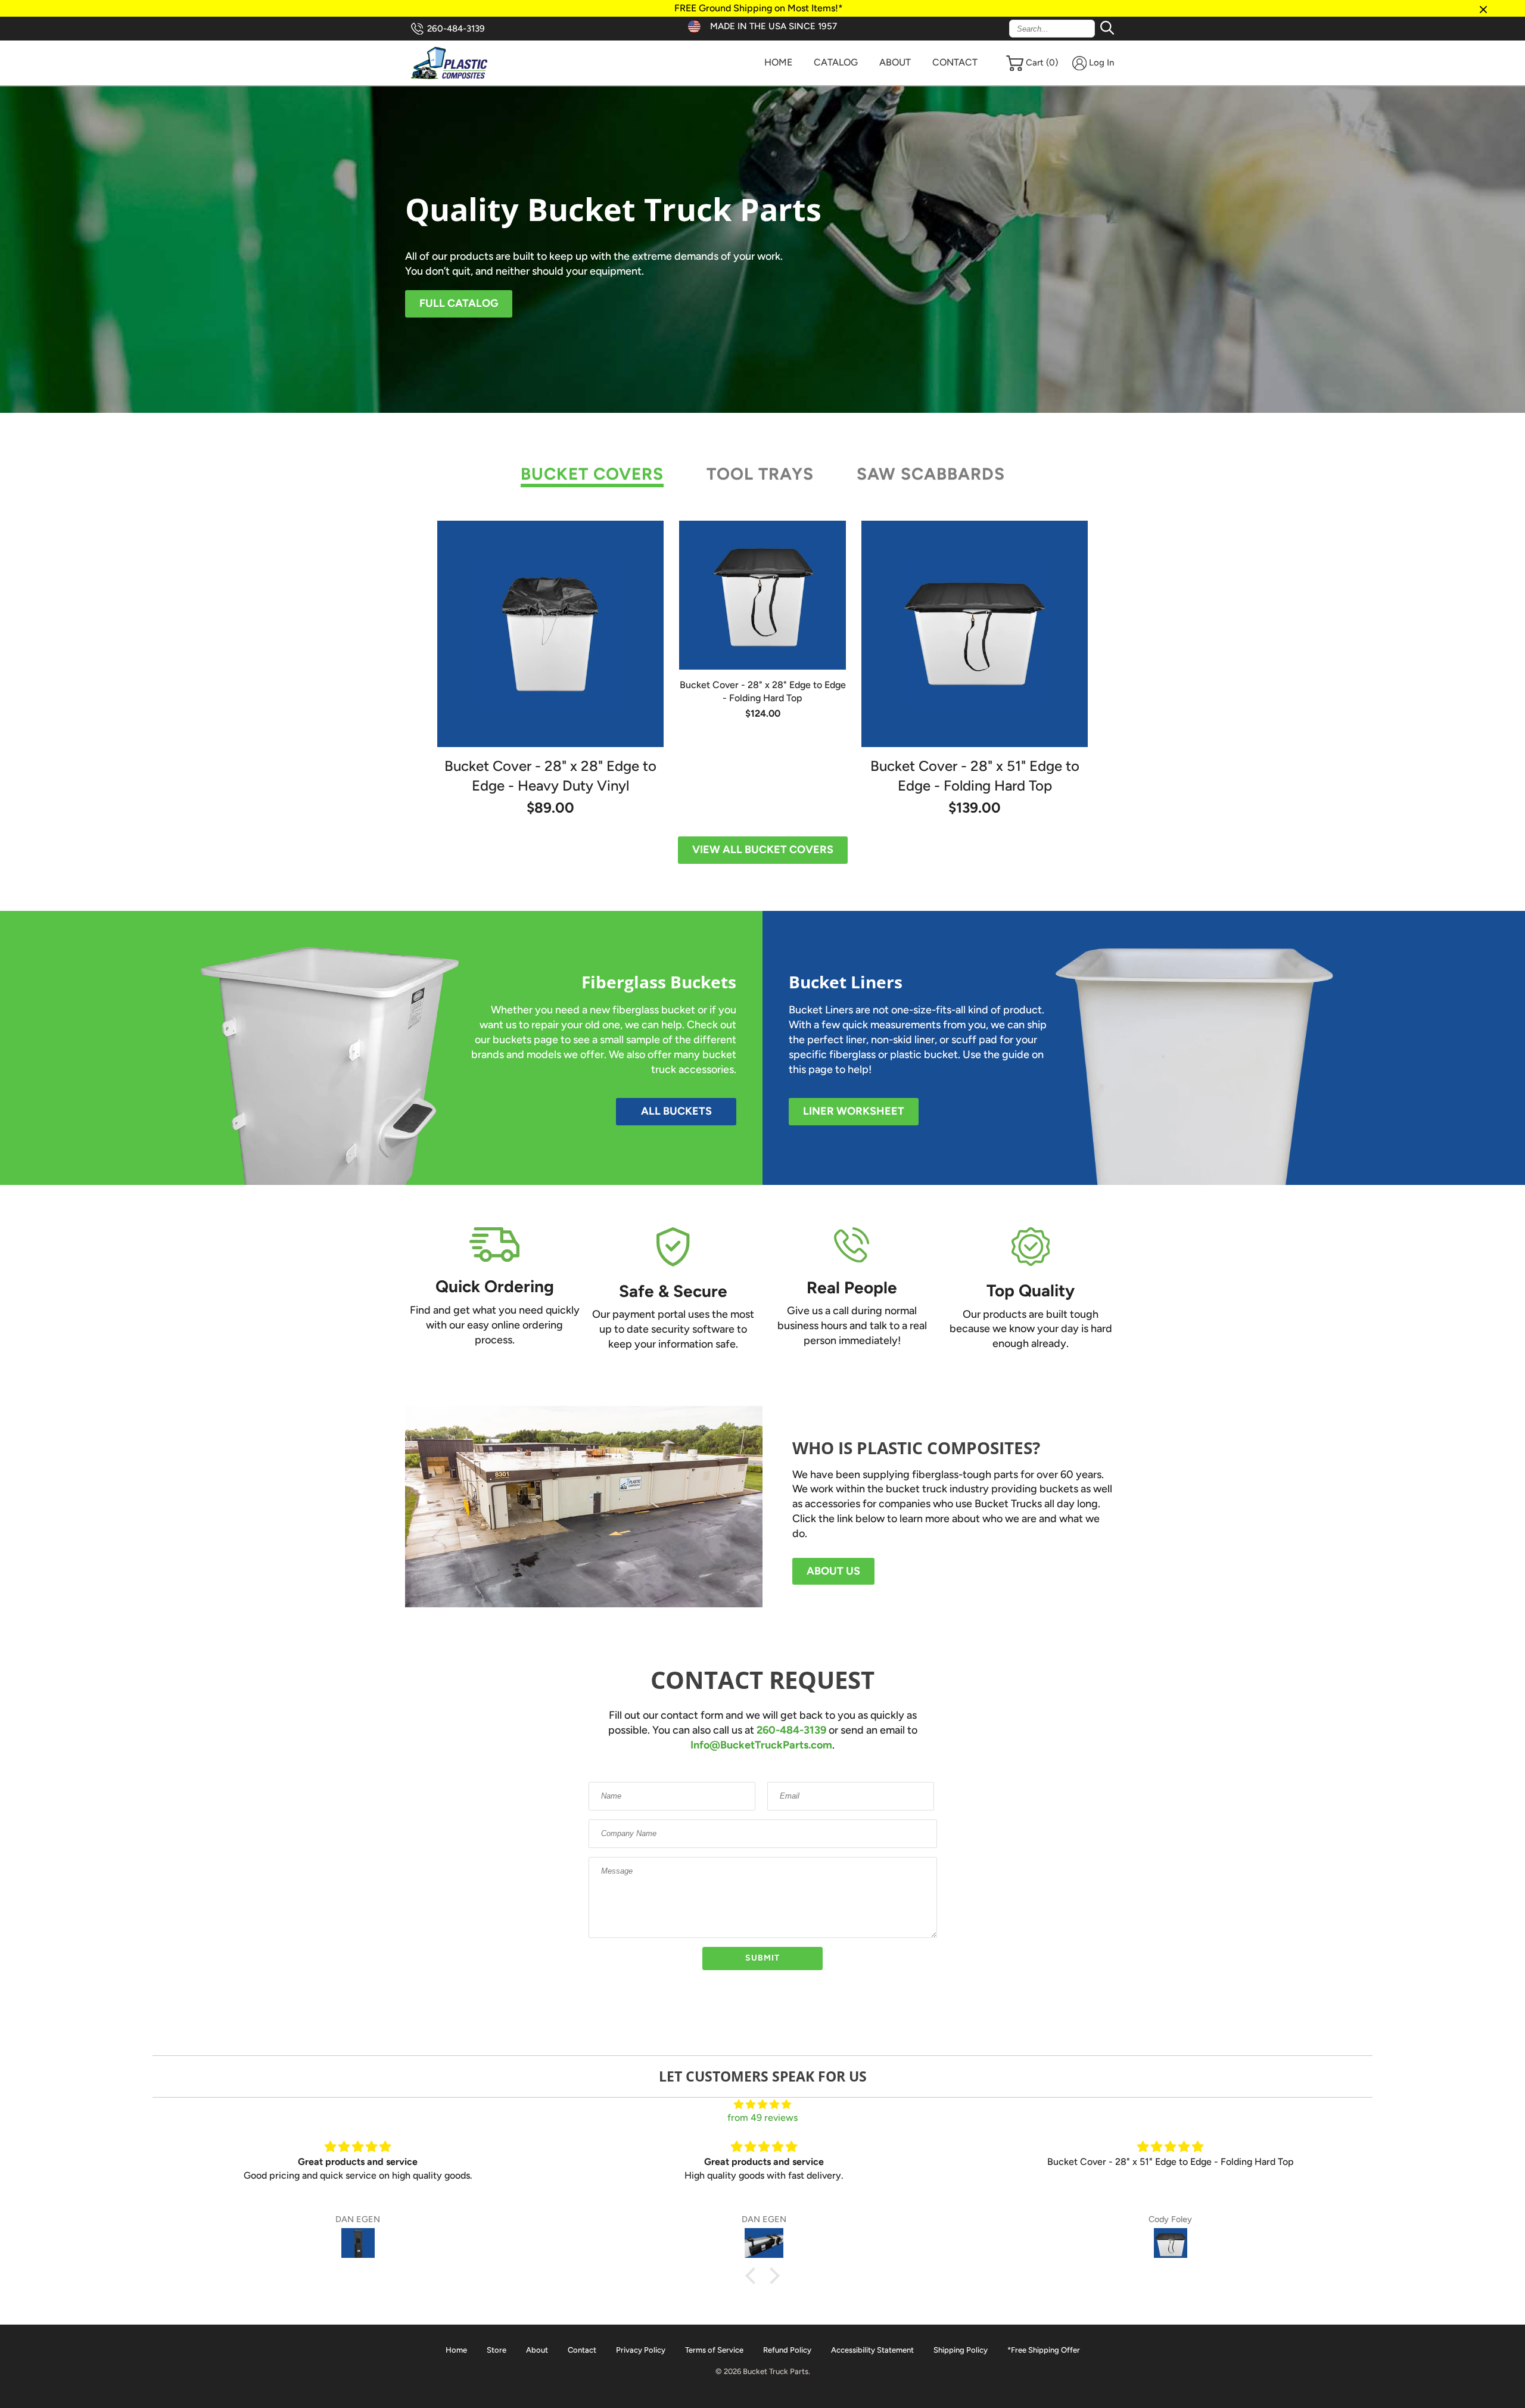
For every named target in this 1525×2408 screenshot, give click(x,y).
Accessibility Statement (872, 2350)
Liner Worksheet (854, 1111)
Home (778, 62)
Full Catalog (459, 303)
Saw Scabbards (931, 474)
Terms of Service (714, 2350)
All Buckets (676, 1111)
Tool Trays (760, 474)
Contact (955, 62)
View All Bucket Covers (763, 850)
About (895, 62)
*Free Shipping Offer (1044, 2350)
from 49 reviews (762, 2118)
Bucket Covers (592, 474)
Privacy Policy (641, 2350)
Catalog (836, 62)
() (1042, 63)
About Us (833, 1571)
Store (497, 2350)
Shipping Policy (961, 2350)
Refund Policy (787, 2350)
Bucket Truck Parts (776, 2371)
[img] (762, 2104)
